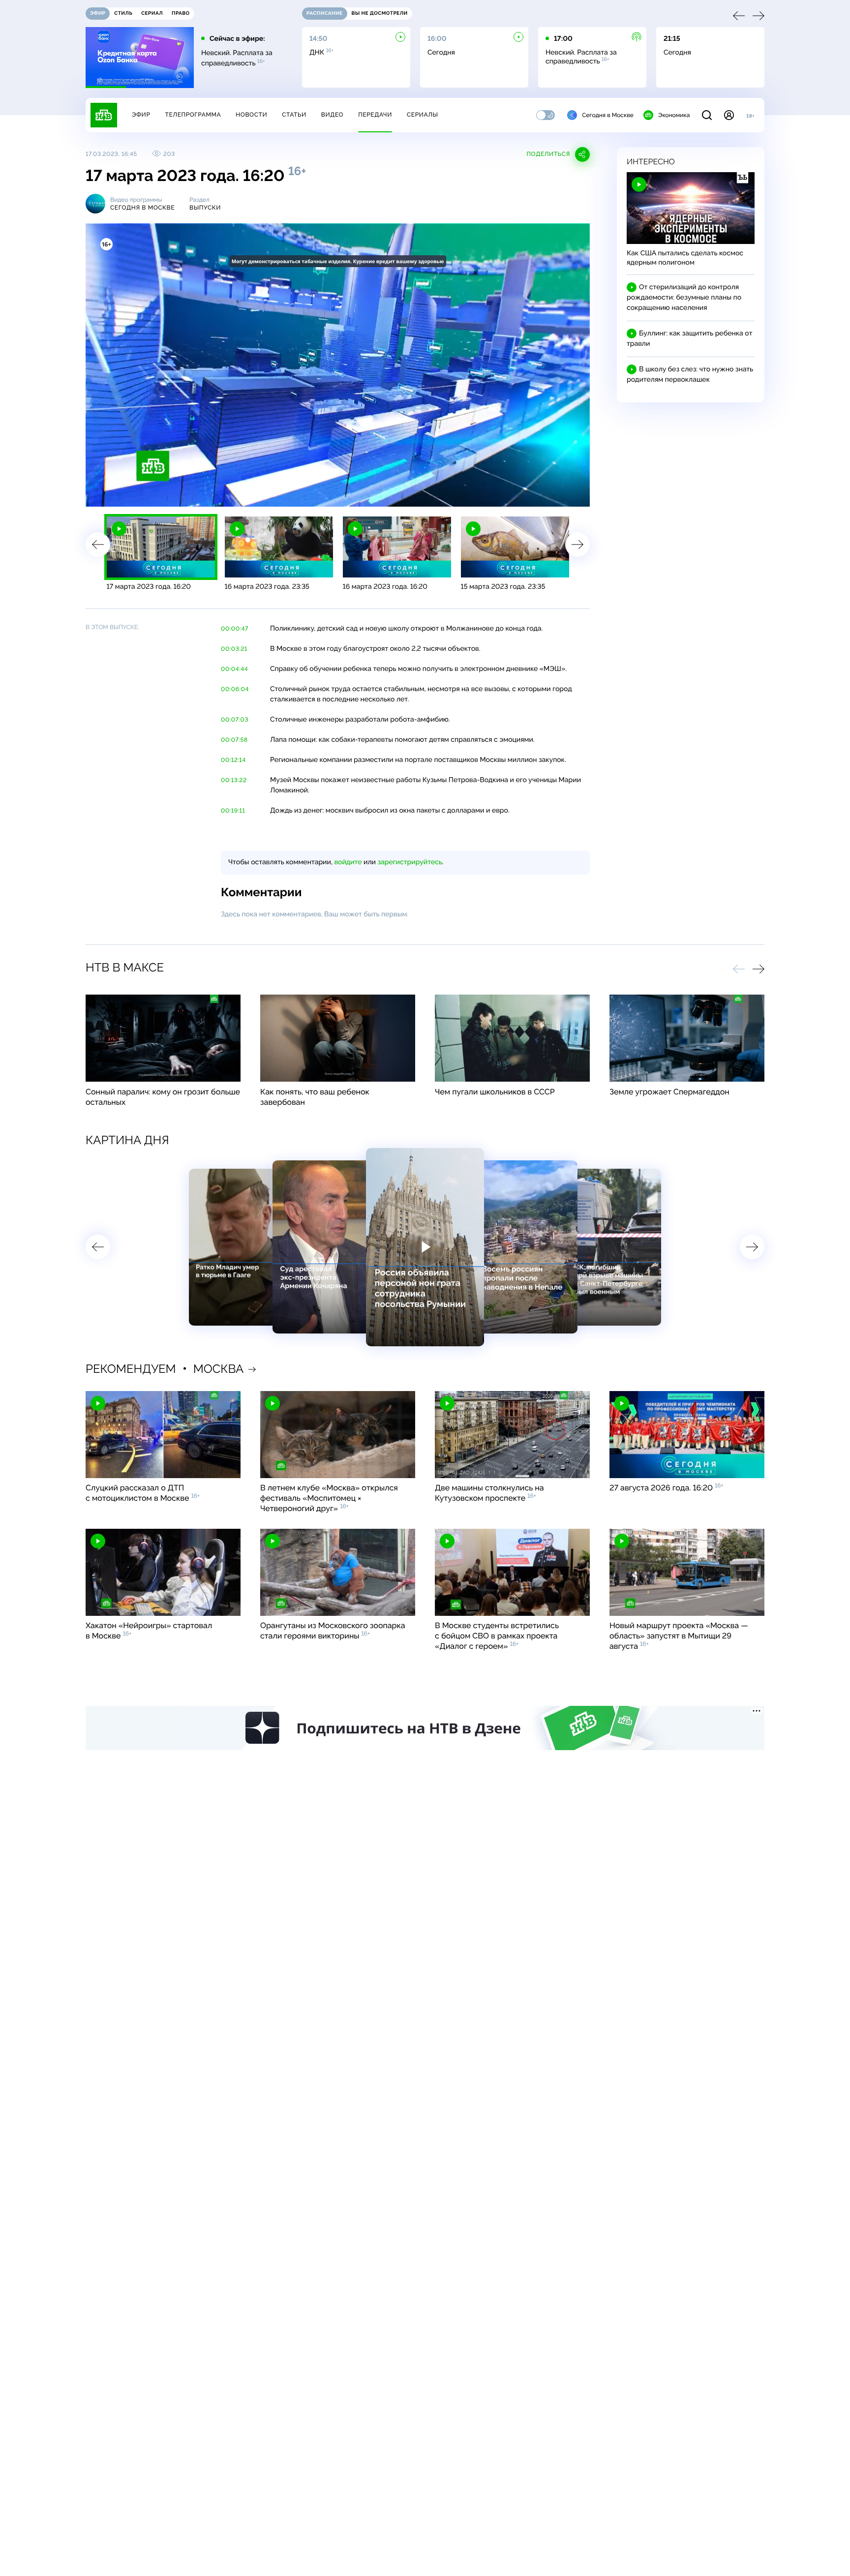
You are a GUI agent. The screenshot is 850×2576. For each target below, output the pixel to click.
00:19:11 (233, 811)
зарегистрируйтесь (410, 862)
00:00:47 (235, 629)
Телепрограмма (193, 115)
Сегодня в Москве (608, 115)
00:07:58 (234, 740)
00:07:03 (235, 720)
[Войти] (729, 115)
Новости (251, 115)
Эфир (141, 115)
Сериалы (423, 115)
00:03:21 (234, 649)
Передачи (375, 115)
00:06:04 (235, 689)
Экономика (674, 115)
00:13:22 (234, 780)
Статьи (294, 115)
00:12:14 (233, 760)
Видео (332, 115)
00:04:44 (234, 669)
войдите (348, 862)
